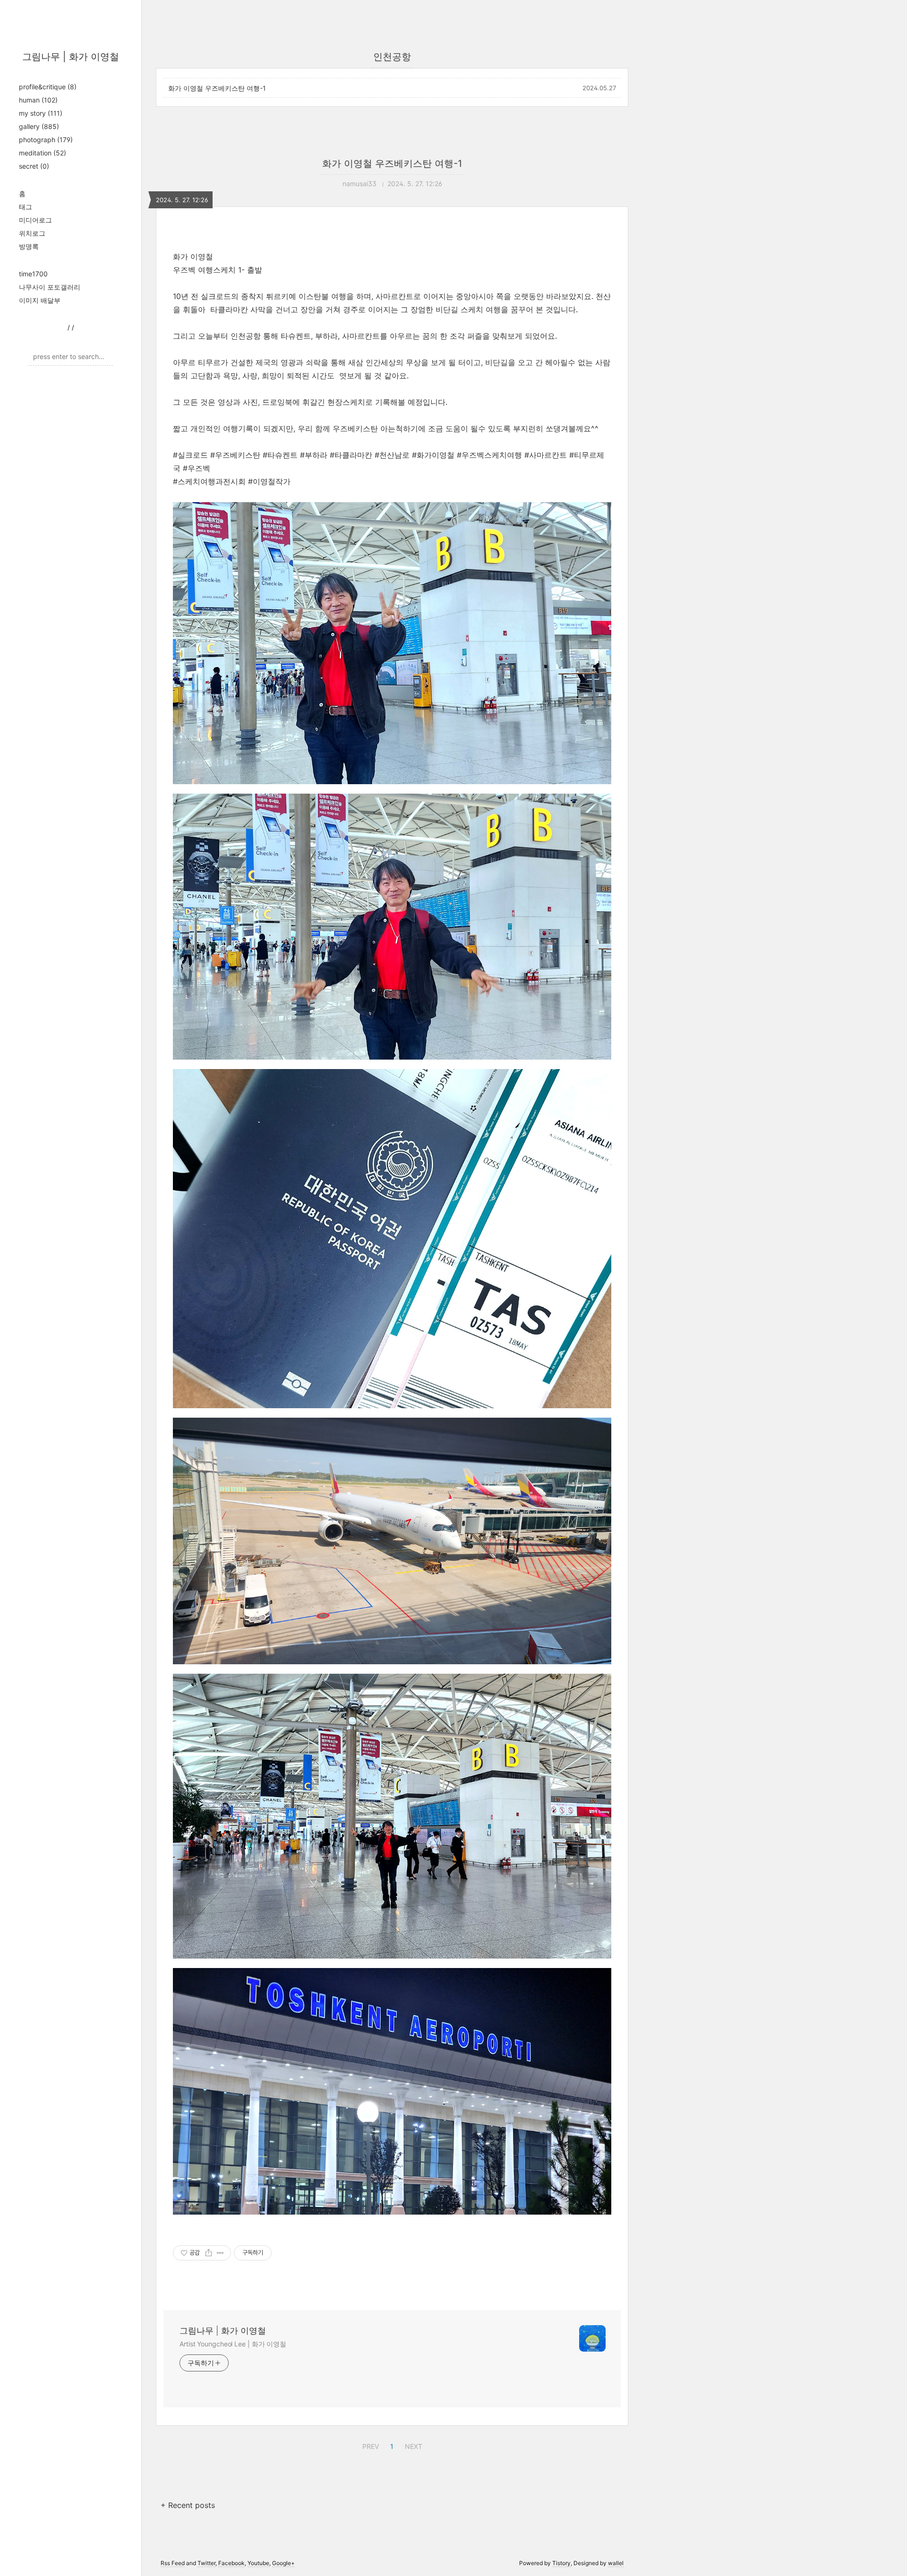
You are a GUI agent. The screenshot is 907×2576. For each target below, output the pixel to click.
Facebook (231, 2563)
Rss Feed (173, 2563)
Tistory (561, 2563)
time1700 (33, 274)
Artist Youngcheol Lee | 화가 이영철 (233, 2344)
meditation (43, 153)
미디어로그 (35, 220)
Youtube (258, 2563)
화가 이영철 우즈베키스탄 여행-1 (217, 88)
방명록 (29, 246)
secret (34, 166)
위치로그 (32, 233)
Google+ (283, 2563)
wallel (616, 2563)
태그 (26, 207)
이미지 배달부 (40, 300)
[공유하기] (209, 2253)
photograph (46, 140)
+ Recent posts (188, 2505)
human (38, 100)
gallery (39, 126)
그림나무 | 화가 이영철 (71, 57)
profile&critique (48, 87)
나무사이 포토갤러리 (50, 287)
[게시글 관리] (220, 2253)
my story (41, 113)
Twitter (206, 2563)
